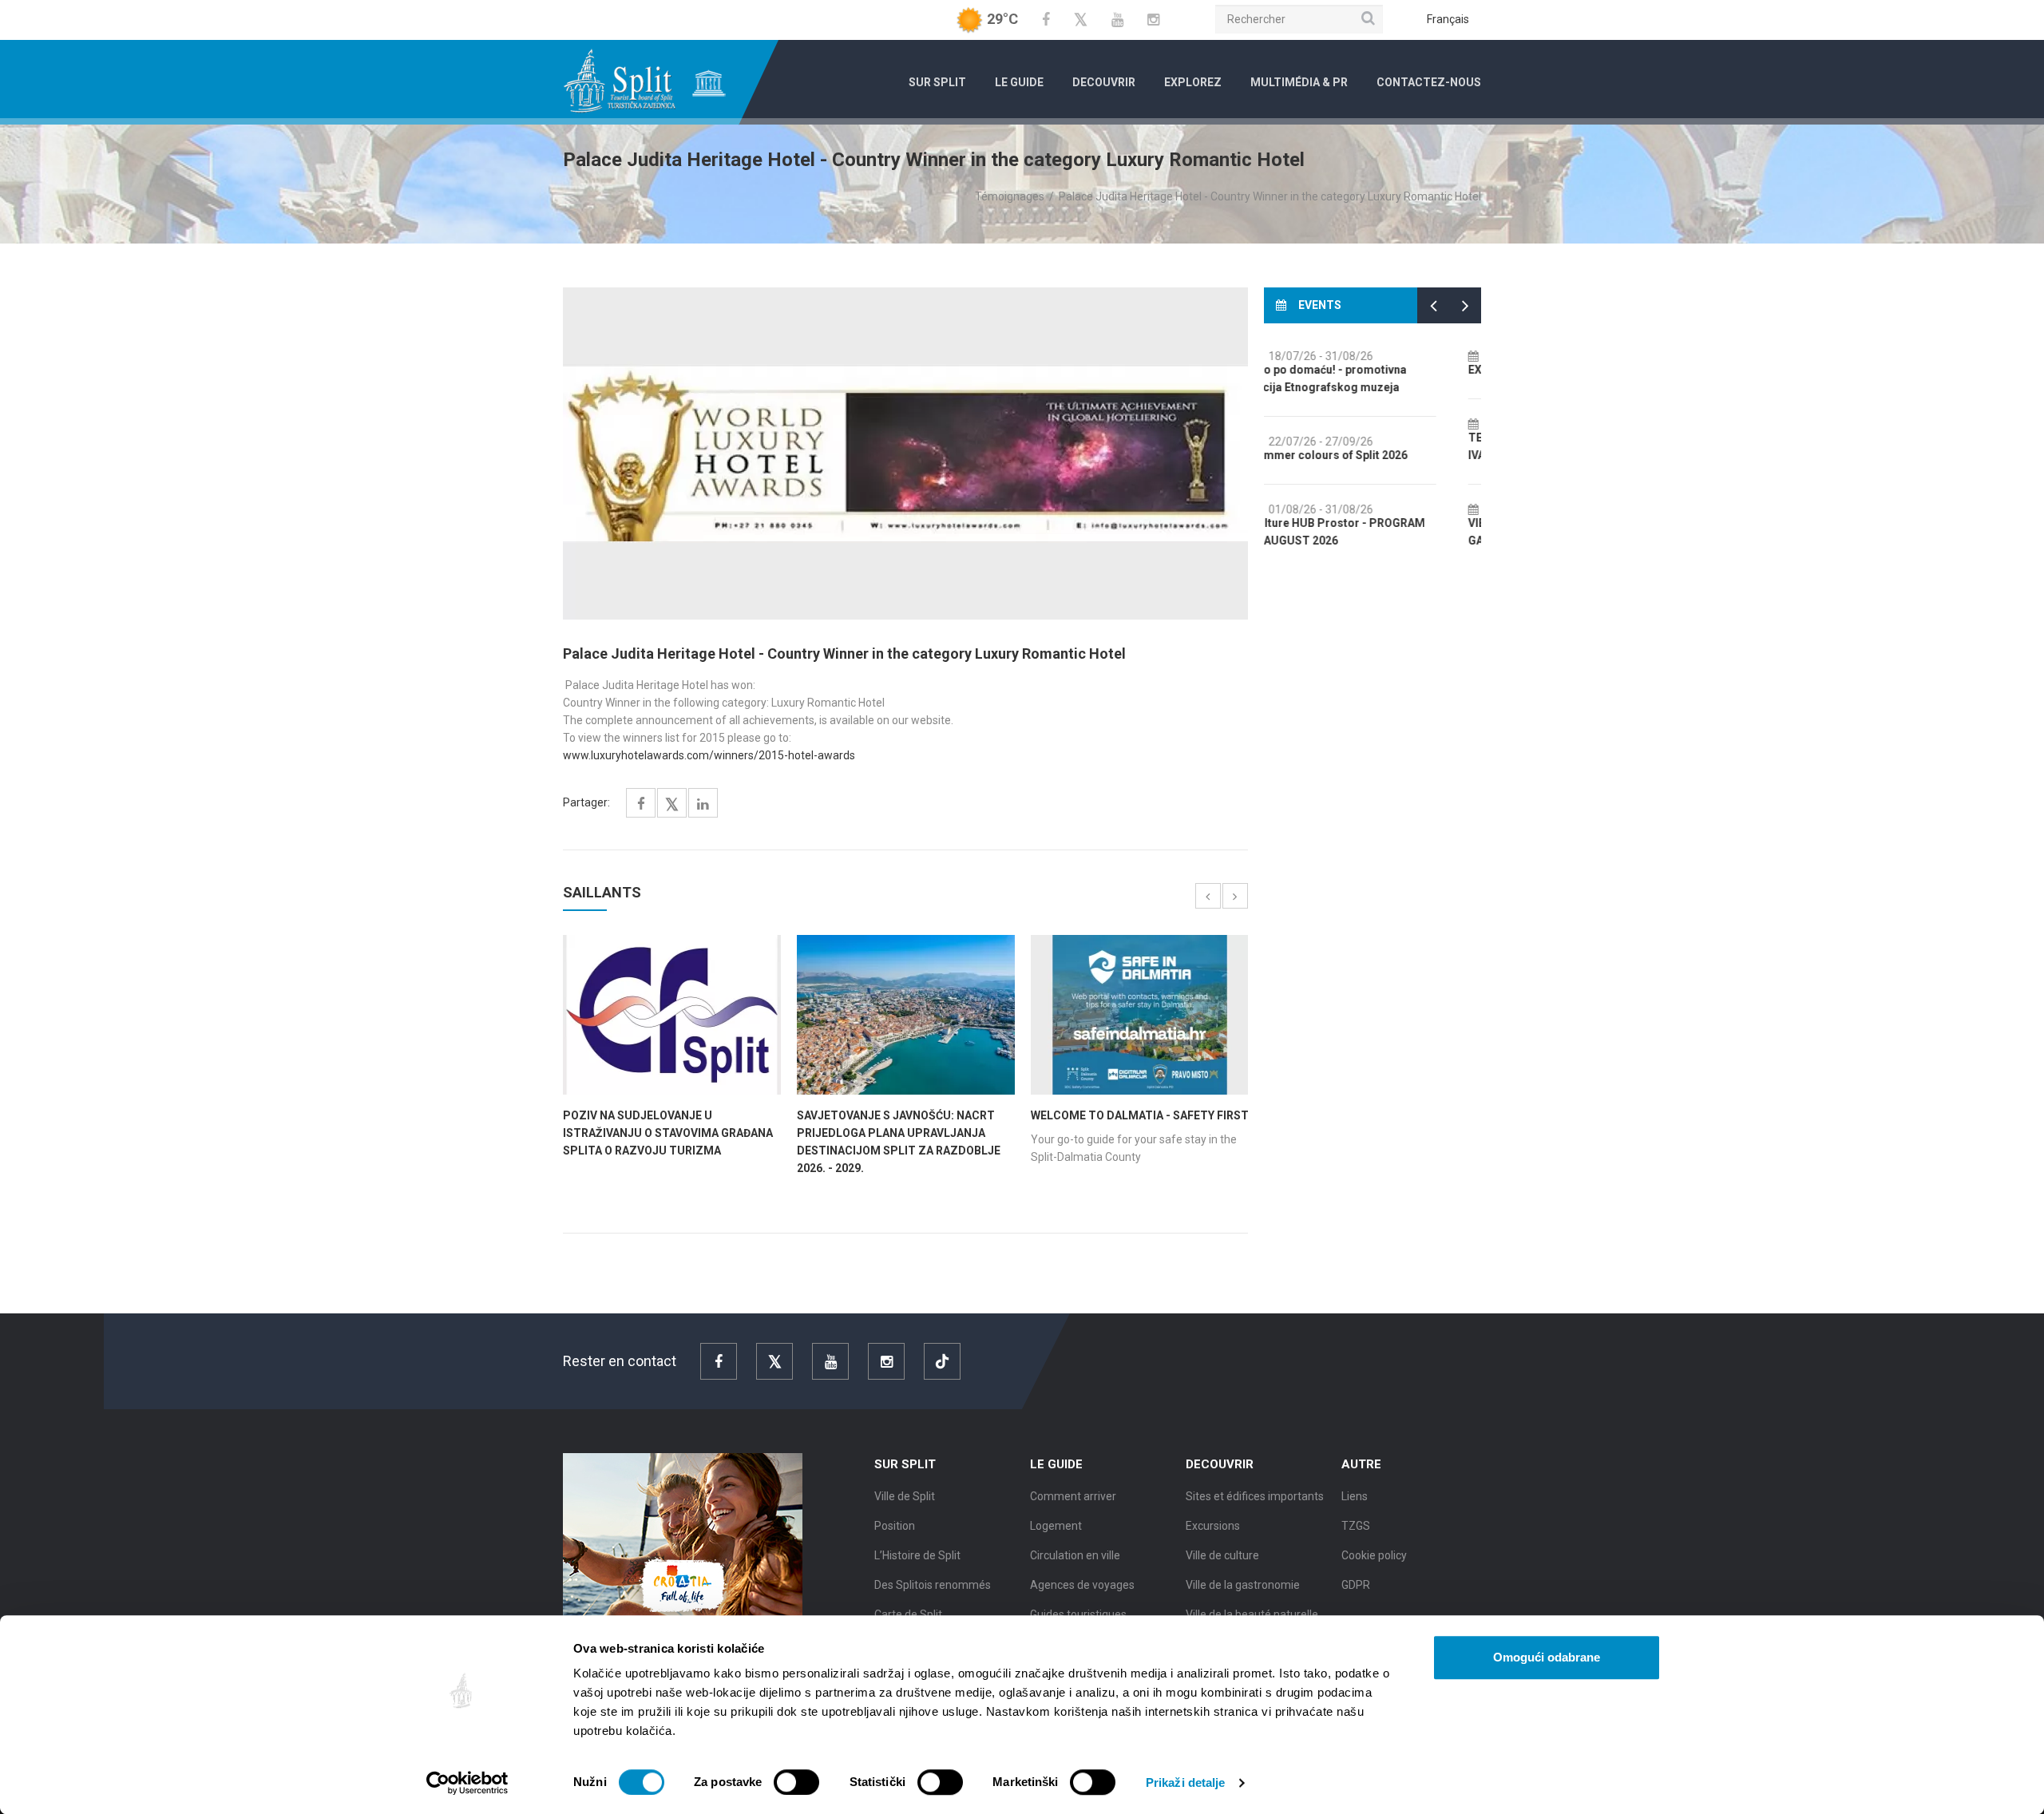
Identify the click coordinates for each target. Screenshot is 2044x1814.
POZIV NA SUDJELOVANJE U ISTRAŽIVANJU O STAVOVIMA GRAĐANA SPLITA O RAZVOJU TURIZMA (668, 1133)
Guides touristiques (1078, 1614)
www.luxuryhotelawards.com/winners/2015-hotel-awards (709, 755)
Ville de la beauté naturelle (1252, 1614)
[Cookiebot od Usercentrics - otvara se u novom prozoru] (467, 1783)
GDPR (1356, 1585)
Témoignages (1010, 196)
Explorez (1193, 82)
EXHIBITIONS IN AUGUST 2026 (1360, 370)
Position (895, 1526)
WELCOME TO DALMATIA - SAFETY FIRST (1140, 1115)
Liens (1355, 1496)
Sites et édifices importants (1255, 1496)
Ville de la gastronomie (1243, 1585)
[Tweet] (672, 805)
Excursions (1213, 1526)
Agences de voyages (1082, 1585)
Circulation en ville (1075, 1555)
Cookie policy (1374, 1555)
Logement (1056, 1526)
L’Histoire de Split (917, 1555)
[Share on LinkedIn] (703, 804)
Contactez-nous (1429, 82)
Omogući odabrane (1547, 1657)
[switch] (796, 1782)
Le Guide (1019, 82)
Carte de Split (908, 1614)
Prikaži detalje (1186, 1782)
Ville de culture (1222, 1555)
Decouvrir (1104, 82)
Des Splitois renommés (933, 1585)
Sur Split (937, 82)
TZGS (1356, 1526)
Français (1448, 19)
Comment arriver (1073, 1496)
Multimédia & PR (1299, 82)
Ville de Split (905, 1496)
